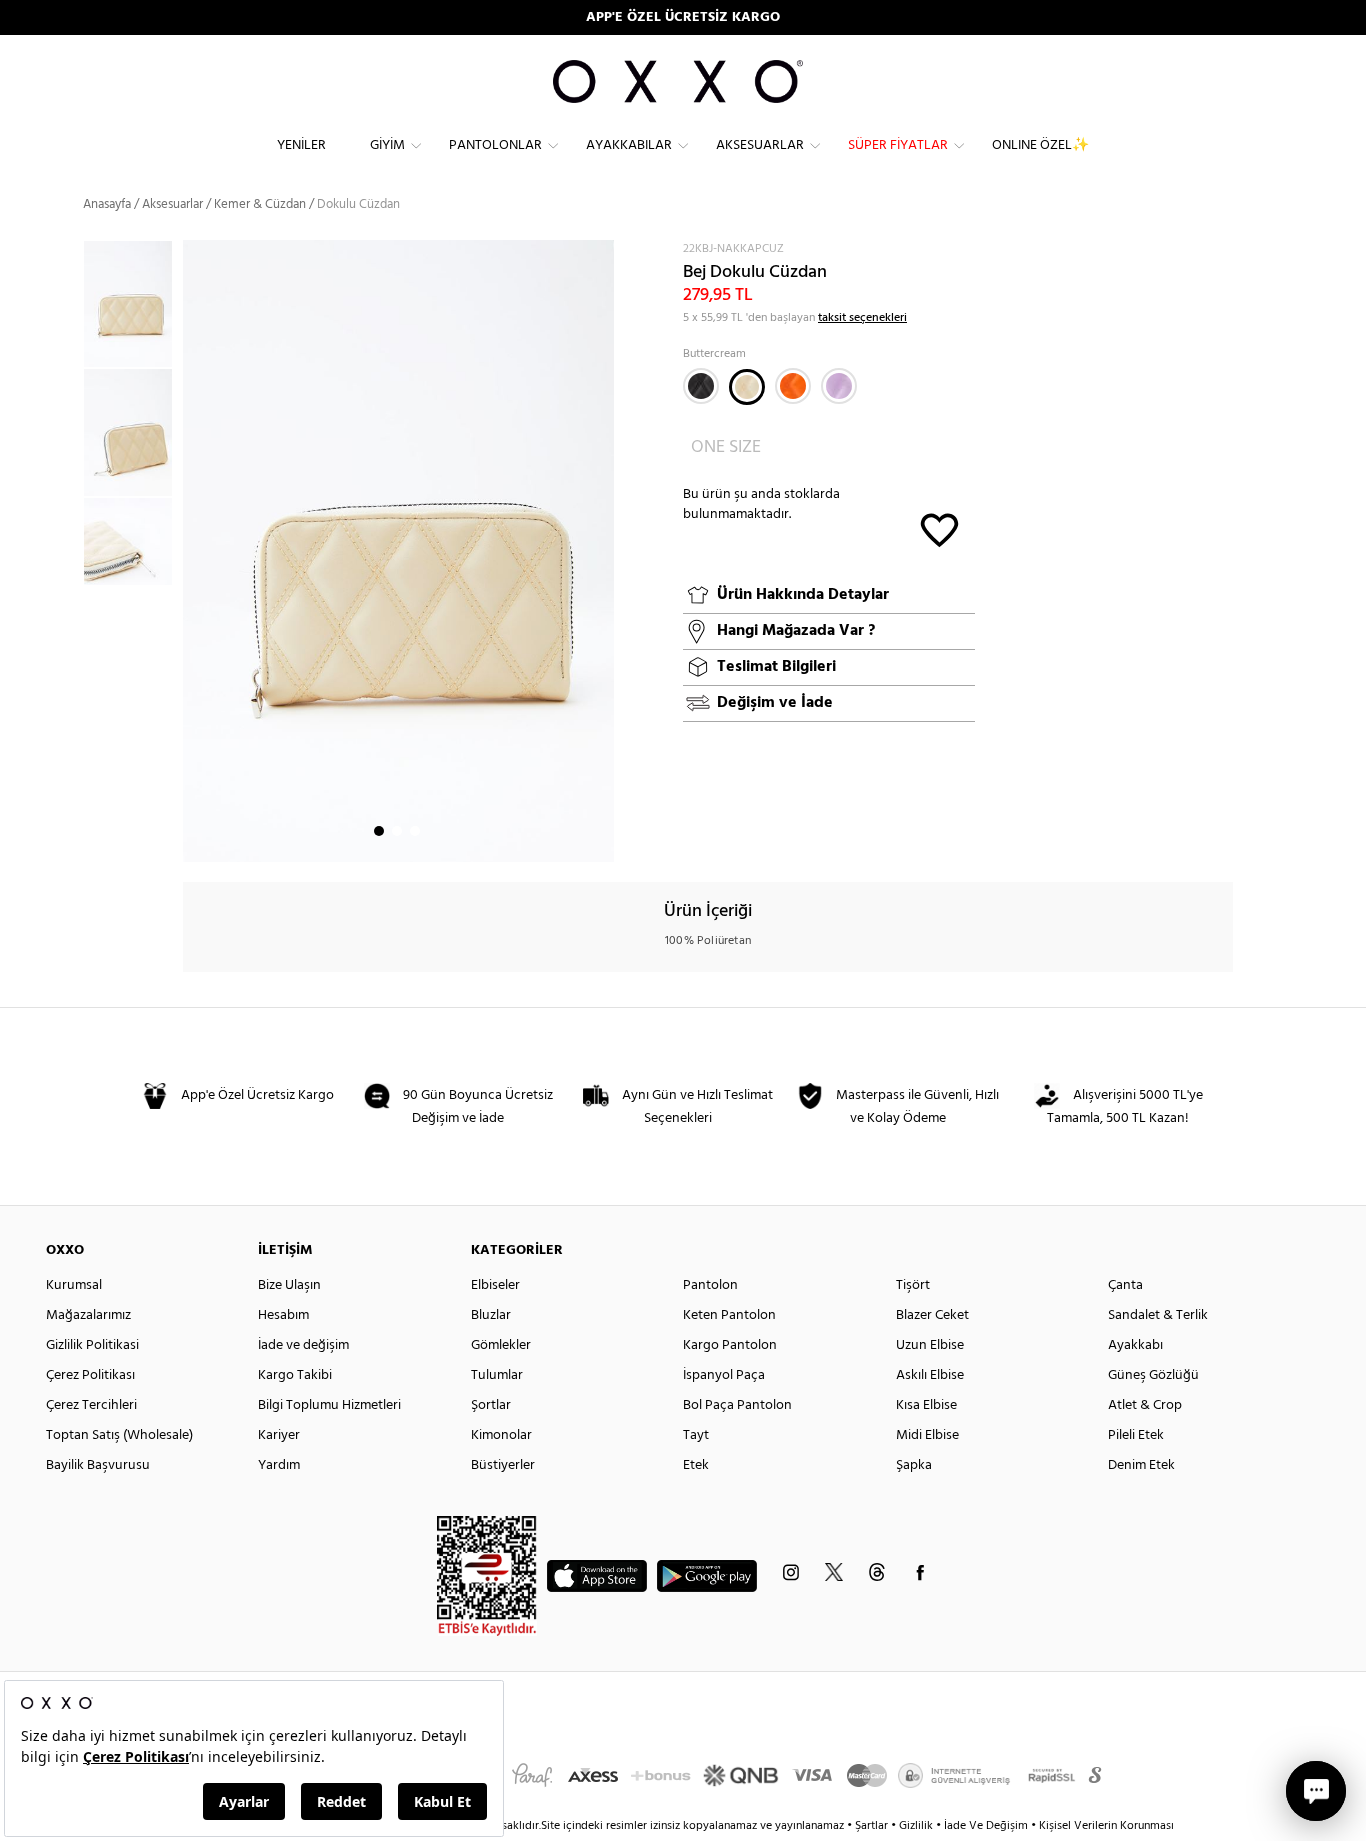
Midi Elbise (927, 1435)
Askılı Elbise (930, 1375)
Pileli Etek (1136, 1435)
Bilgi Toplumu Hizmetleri (329, 1405)
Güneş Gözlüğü (1153, 1375)
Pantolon (710, 1285)
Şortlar (491, 1405)
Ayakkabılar (629, 145)
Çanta (1125, 1285)
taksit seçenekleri (862, 318)
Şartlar (873, 1826)
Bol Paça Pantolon (737, 1405)
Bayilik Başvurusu (98, 1465)
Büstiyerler (503, 1465)
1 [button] (379, 831)
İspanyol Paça (724, 1375)
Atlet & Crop (1145, 1405)
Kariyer (279, 1435)
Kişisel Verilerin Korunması (1106, 1826)
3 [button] (415, 831)
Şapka (914, 1465)
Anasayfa (107, 204)
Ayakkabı (1135, 1345)
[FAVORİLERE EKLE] (939, 528)
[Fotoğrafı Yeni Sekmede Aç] (601, 252)
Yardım (279, 1465)
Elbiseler (495, 1285)
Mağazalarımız (88, 1315)
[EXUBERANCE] (793, 386)
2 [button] (397, 831)
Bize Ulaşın (289, 1285)
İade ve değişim (303, 1345)
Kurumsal (74, 1285)
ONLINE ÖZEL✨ (1040, 145)
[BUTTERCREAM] (747, 387)
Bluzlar (491, 1315)
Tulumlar (497, 1375)
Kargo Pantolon (730, 1345)
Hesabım (283, 1315)
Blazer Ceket (932, 1315)
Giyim (387, 145)
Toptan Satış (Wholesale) (119, 1435)
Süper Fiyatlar (898, 145)
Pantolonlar (495, 145)
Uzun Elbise (930, 1345)
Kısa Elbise (926, 1405)
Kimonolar (501, 1435)
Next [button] (193, 551)
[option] (133, 304)
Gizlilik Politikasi (92, 1345)
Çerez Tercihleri (91, 1405)
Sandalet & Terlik (1158, 1315)
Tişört (913, 1285)
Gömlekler (501, 1345)
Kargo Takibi (295, 1375)
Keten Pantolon (729, 1315)
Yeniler (301, 145)
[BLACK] (701, 386)
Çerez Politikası (90, 1375)
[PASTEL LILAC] (839, 386)
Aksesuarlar (760, 145)
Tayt (696, 1435)
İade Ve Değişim (986, 1826)
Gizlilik (917, 1826)
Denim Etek (1141, 1465)
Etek (696, 1465)
